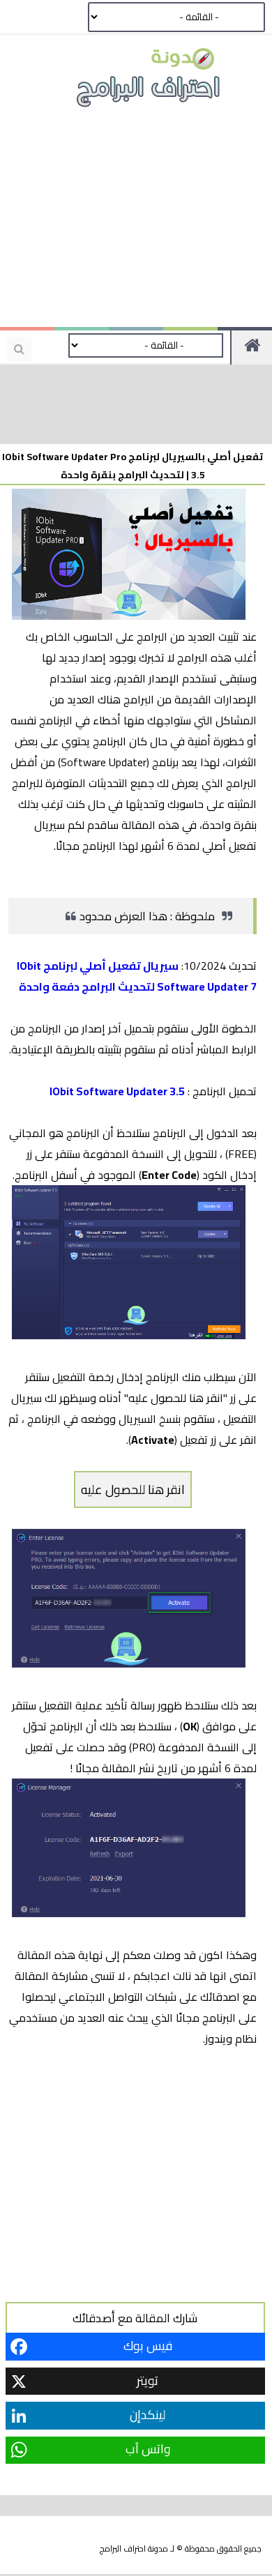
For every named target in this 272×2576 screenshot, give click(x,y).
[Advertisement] (136, 223)
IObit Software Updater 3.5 (117, 1091)
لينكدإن (148, 2415)
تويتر (148, 2380)
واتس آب (148, 2449)
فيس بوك (148, 2346)
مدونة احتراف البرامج (134, 2548)
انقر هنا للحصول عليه (133, 1489)
